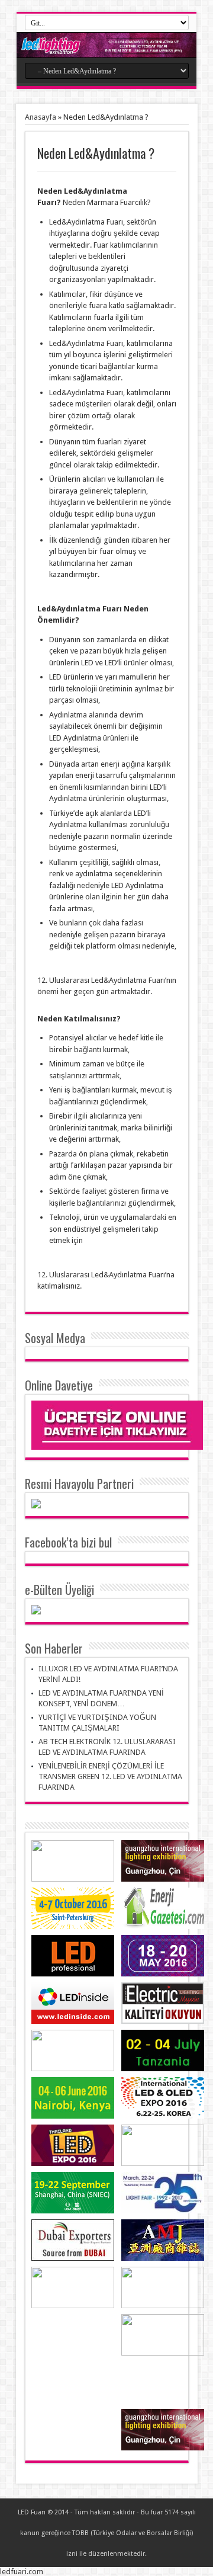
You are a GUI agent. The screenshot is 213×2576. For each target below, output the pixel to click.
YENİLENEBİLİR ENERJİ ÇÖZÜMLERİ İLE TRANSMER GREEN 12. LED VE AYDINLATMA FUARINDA (110, 1776)
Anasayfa (41, 117)
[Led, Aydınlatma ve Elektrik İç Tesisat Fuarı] (106, 45)
